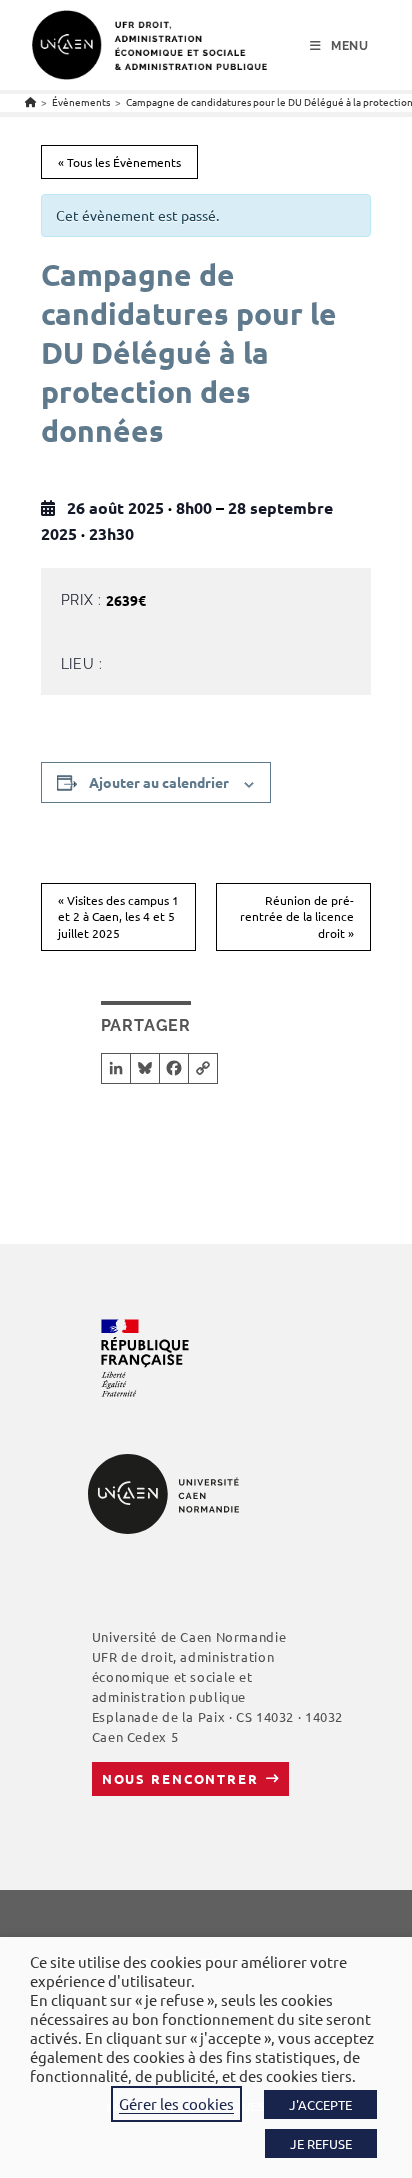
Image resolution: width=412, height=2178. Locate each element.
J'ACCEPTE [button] (320, 2104)
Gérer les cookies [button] (176, 2103)
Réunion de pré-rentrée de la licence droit (297, 916)
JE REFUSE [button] (321, 2143)
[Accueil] (30, 101)
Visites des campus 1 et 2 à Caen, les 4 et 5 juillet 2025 (118, 916)
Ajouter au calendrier (159, 782)
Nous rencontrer (180, 1778)
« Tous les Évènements (119, 162)
